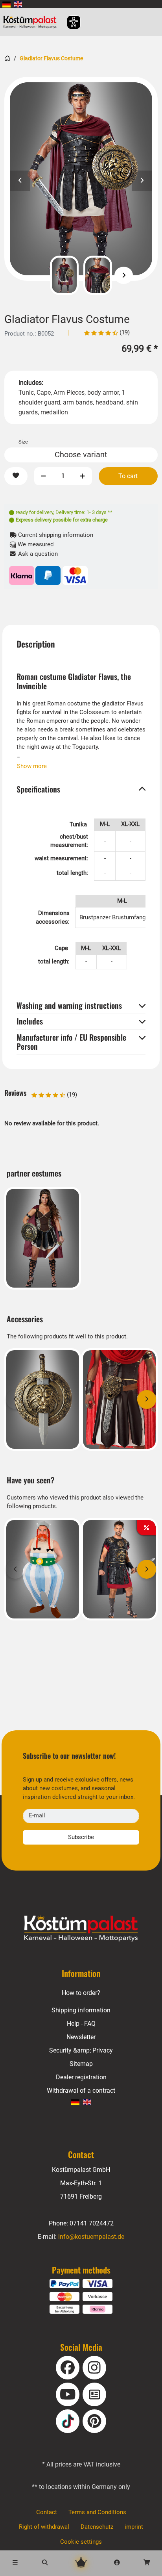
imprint (134, 2527)
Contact (47, 2512)
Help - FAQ (81, 2024)
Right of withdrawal (44, 2527)
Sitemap (81, 2064)
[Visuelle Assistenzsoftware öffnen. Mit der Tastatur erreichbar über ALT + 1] (69, 22)
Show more (32, 766)
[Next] (124, 275)
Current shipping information (55, 535)
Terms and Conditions (97, 2512)
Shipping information (81, 2010)
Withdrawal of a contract (81, 2091)
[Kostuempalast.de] (32, 22)
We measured (35, 544)
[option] (81, 179)
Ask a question (37, 554)
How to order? (81, 1993)
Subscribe (81, 1837)
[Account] (117, 2563)
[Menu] (15, 2563)
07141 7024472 (92, 2223)
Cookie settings (81, 2542)
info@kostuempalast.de (91, 2237)
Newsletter (81, 2037)
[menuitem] (6, 4)
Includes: (31, 383)
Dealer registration (81, 2077)
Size (23, 442)
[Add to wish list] (16, 476)
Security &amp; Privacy (81, 2050)
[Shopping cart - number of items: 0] (147, 2563)
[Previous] (38, 275)
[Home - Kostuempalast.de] (81, 1928)
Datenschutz (97, 2527)
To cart (128, 476)
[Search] (45, 2563)
